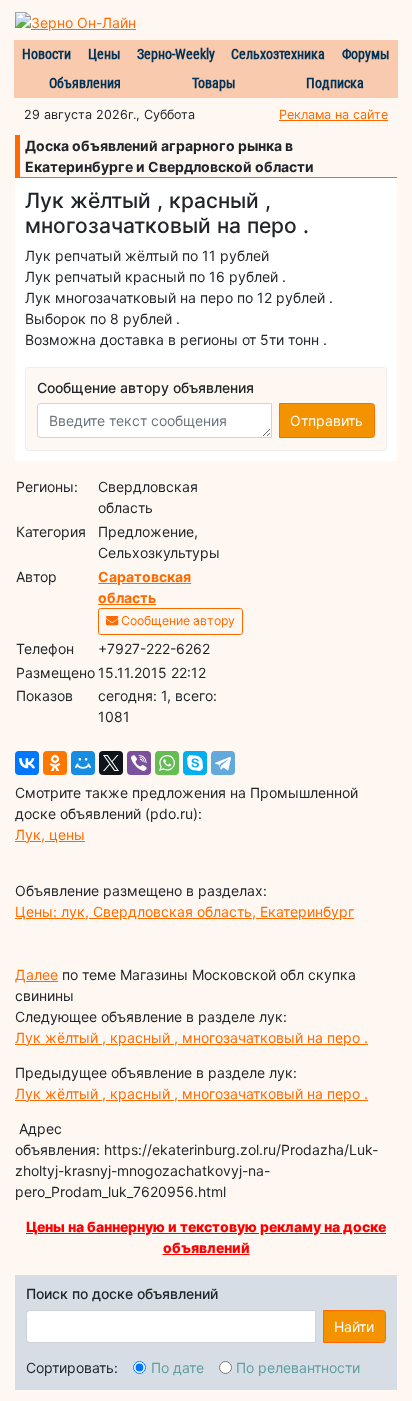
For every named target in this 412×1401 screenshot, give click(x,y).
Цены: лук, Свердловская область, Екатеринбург (184, 911)
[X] (111, 763)
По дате (177, 1367)
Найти (354, 1326)
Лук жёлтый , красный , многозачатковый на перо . (191, 1037)
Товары (214, 83)
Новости (46, 54)
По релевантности (298, 1367)
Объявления (85, 83)
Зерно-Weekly (176, 54)
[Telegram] (223, 763)
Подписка (335, 83)
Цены (104, 54)
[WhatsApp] (167, 763)
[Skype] (195, 763)
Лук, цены (50, 834)
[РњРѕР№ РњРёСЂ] (83, 763)
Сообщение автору (176, 620)
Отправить (326, 420)
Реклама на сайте (333, 114)
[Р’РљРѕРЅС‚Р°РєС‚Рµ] (27, 763)
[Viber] (139, 763)
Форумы (366, 54)
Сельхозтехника (278, 54)
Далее (36, 974)
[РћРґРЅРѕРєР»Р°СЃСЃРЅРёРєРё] (55, 763)
